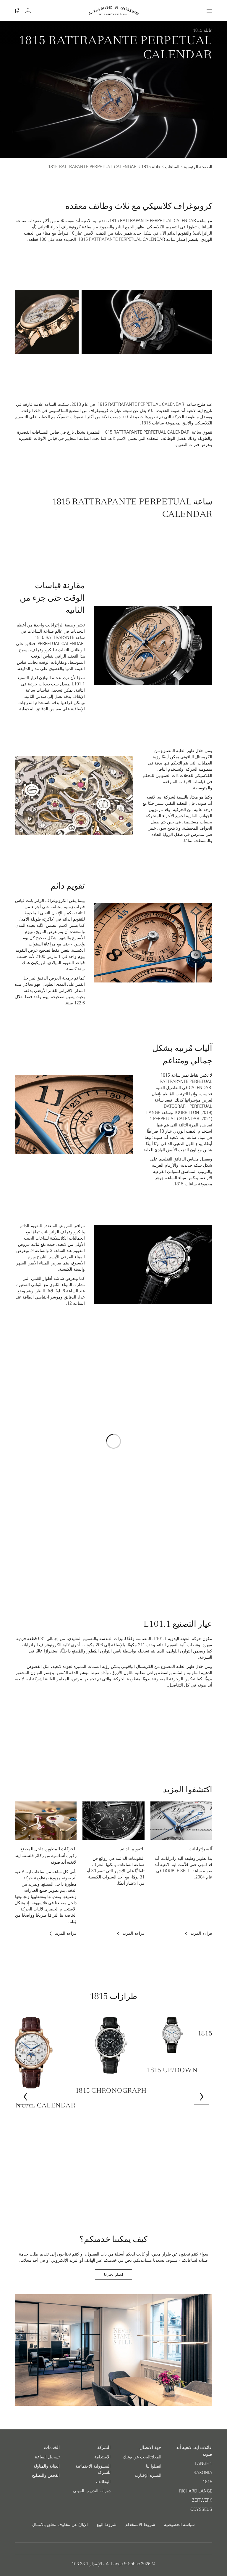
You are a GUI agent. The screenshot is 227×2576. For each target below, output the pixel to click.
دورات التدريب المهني (92, 2491)
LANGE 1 (204, 2463)
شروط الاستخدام (140, 2524)
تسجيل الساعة (47, 2457)
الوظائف (103, 2482)
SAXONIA (203, 2473)
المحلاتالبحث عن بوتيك (142, 2457)
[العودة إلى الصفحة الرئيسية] (114, 11)
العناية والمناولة (47, 2466)
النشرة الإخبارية (148, 2475)
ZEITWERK (202, 2500)
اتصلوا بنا (154, 2466)
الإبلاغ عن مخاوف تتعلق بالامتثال (60, 2524)
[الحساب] (28, 11)
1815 (207, 2482)
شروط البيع (107, 2524)
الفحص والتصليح (46, 2475)
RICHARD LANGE (196, 2491)
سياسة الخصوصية (179, 2524)
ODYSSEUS (201, 2509)
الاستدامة (102, 2457)
